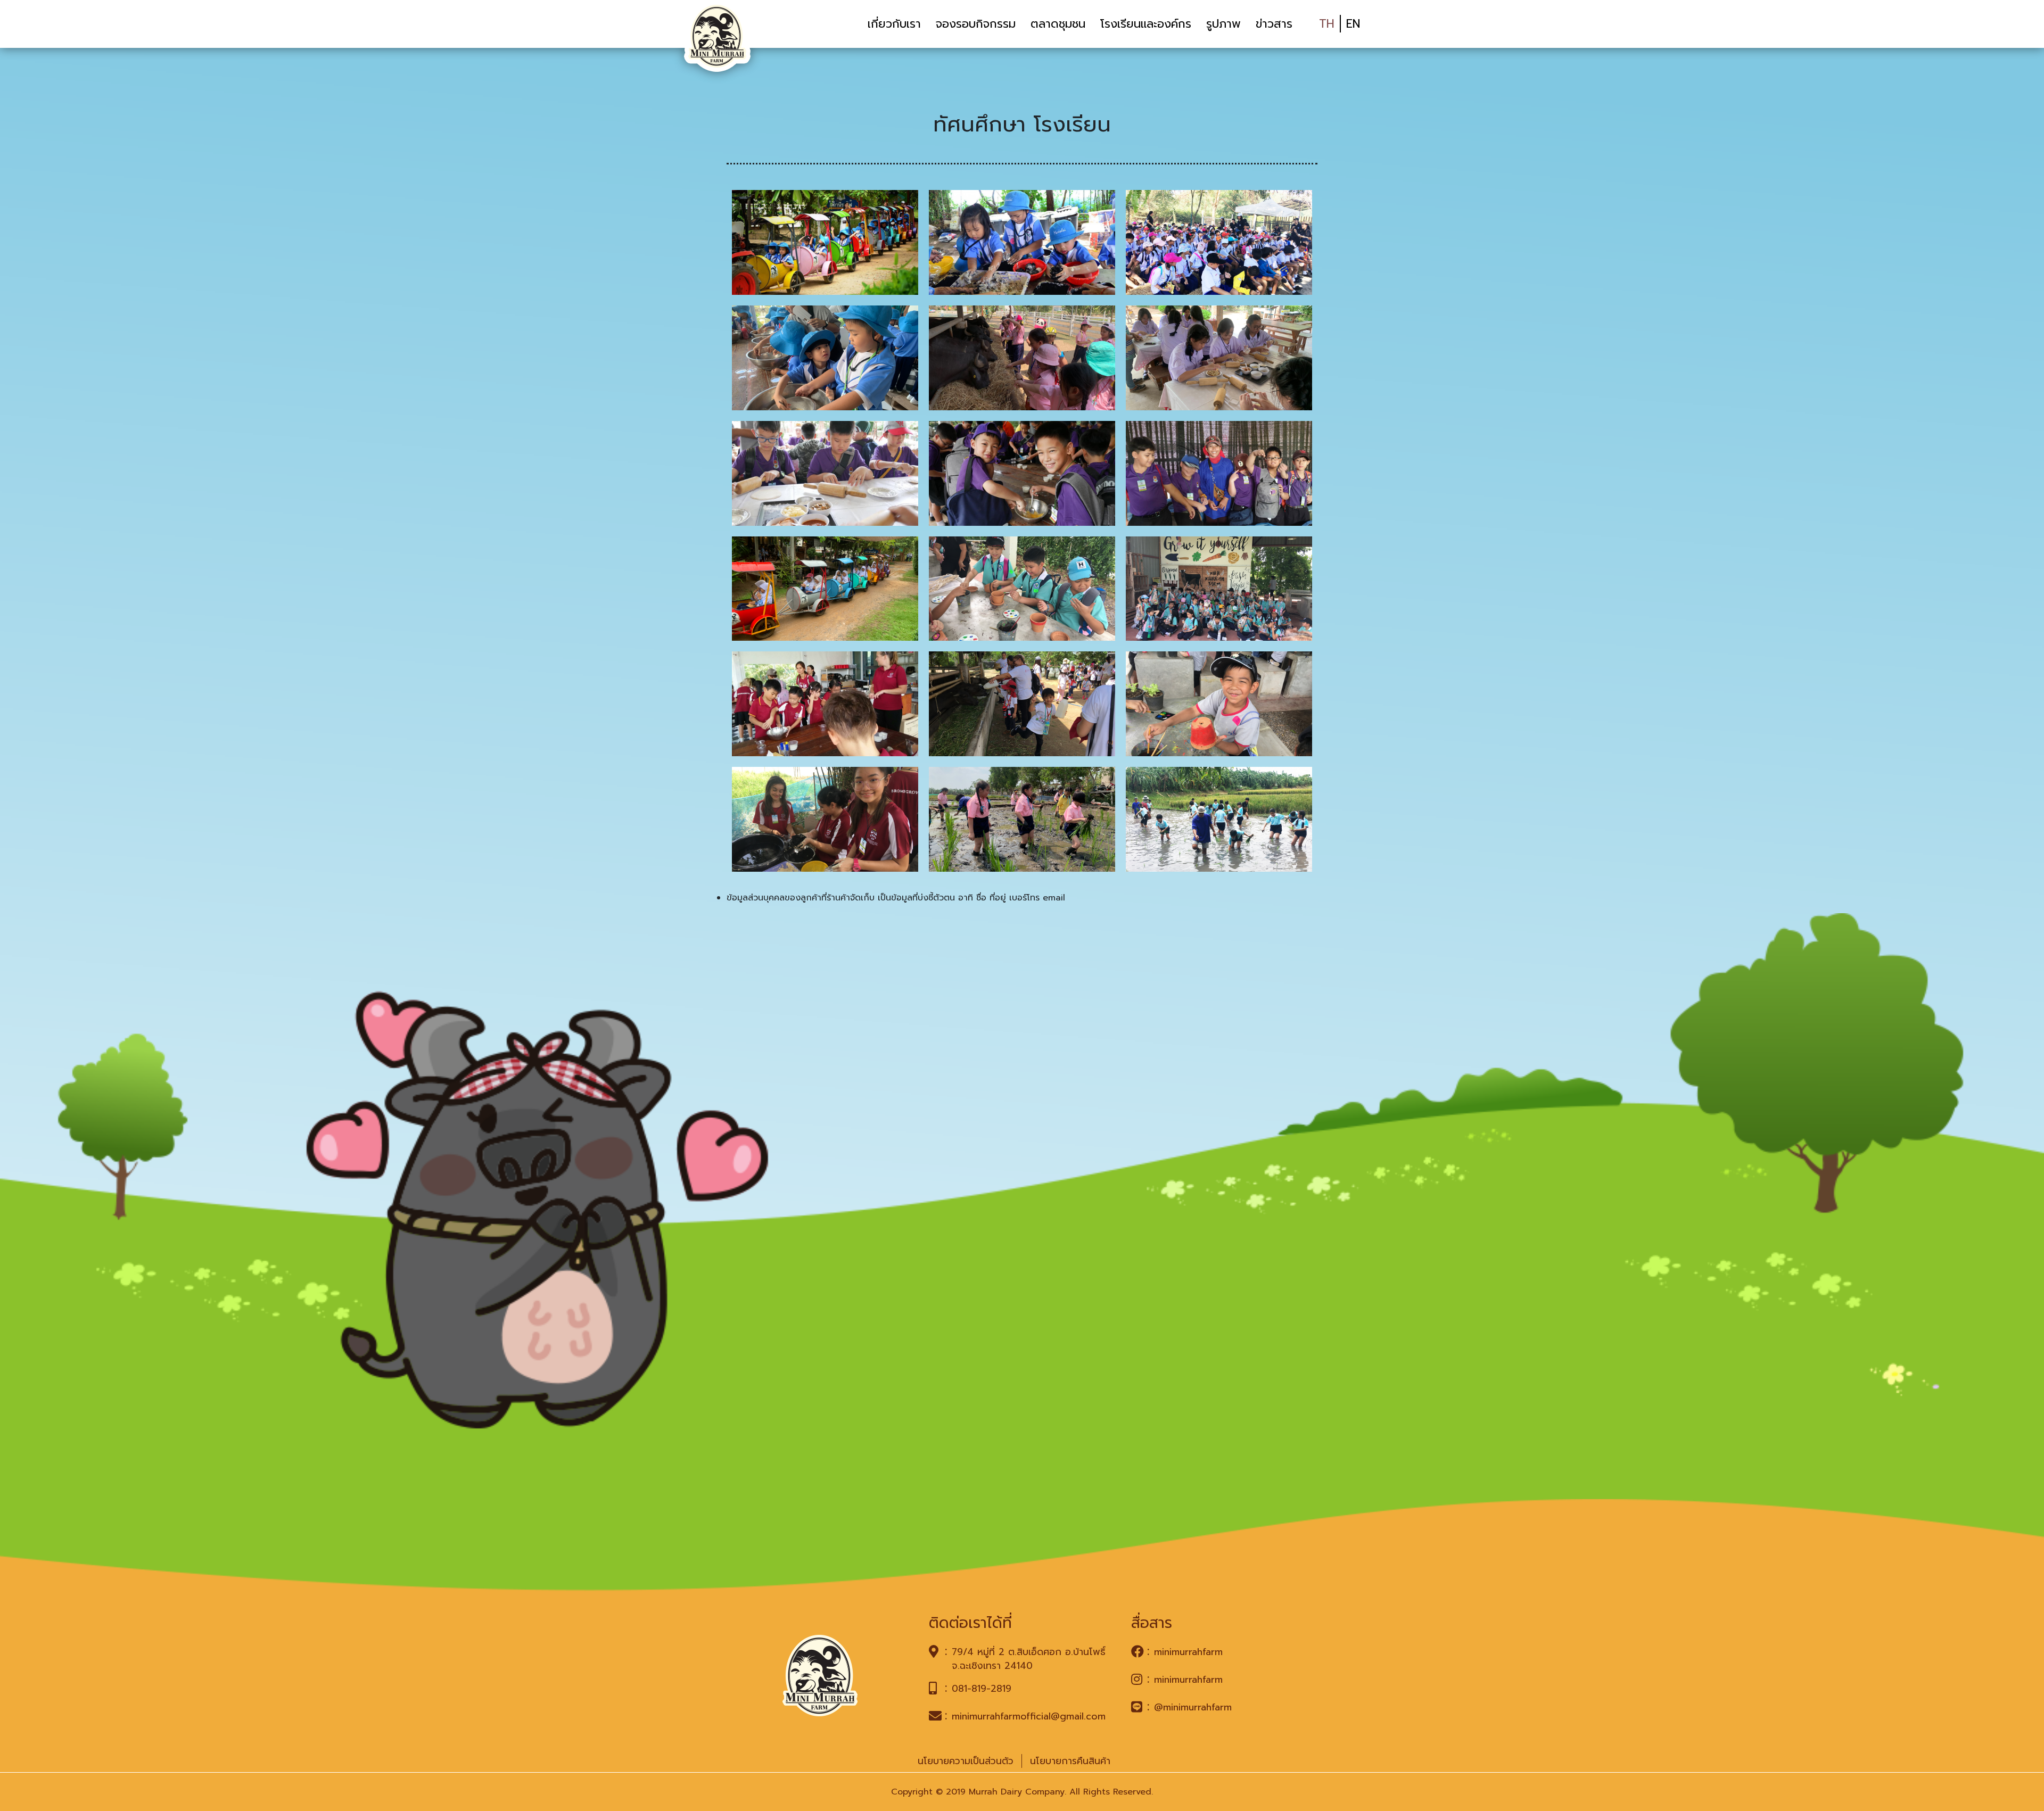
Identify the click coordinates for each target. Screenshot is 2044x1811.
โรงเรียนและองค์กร (1146, 24)
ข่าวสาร (1274, 24)
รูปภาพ (1223, 24)
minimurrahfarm (1188, 1652)
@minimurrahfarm (1193, 1707)
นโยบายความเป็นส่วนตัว (966, 1761)
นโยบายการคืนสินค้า (1070, 1761)
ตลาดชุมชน (1058, 24)
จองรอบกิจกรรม (976, 24)
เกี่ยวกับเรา (894, 24)
